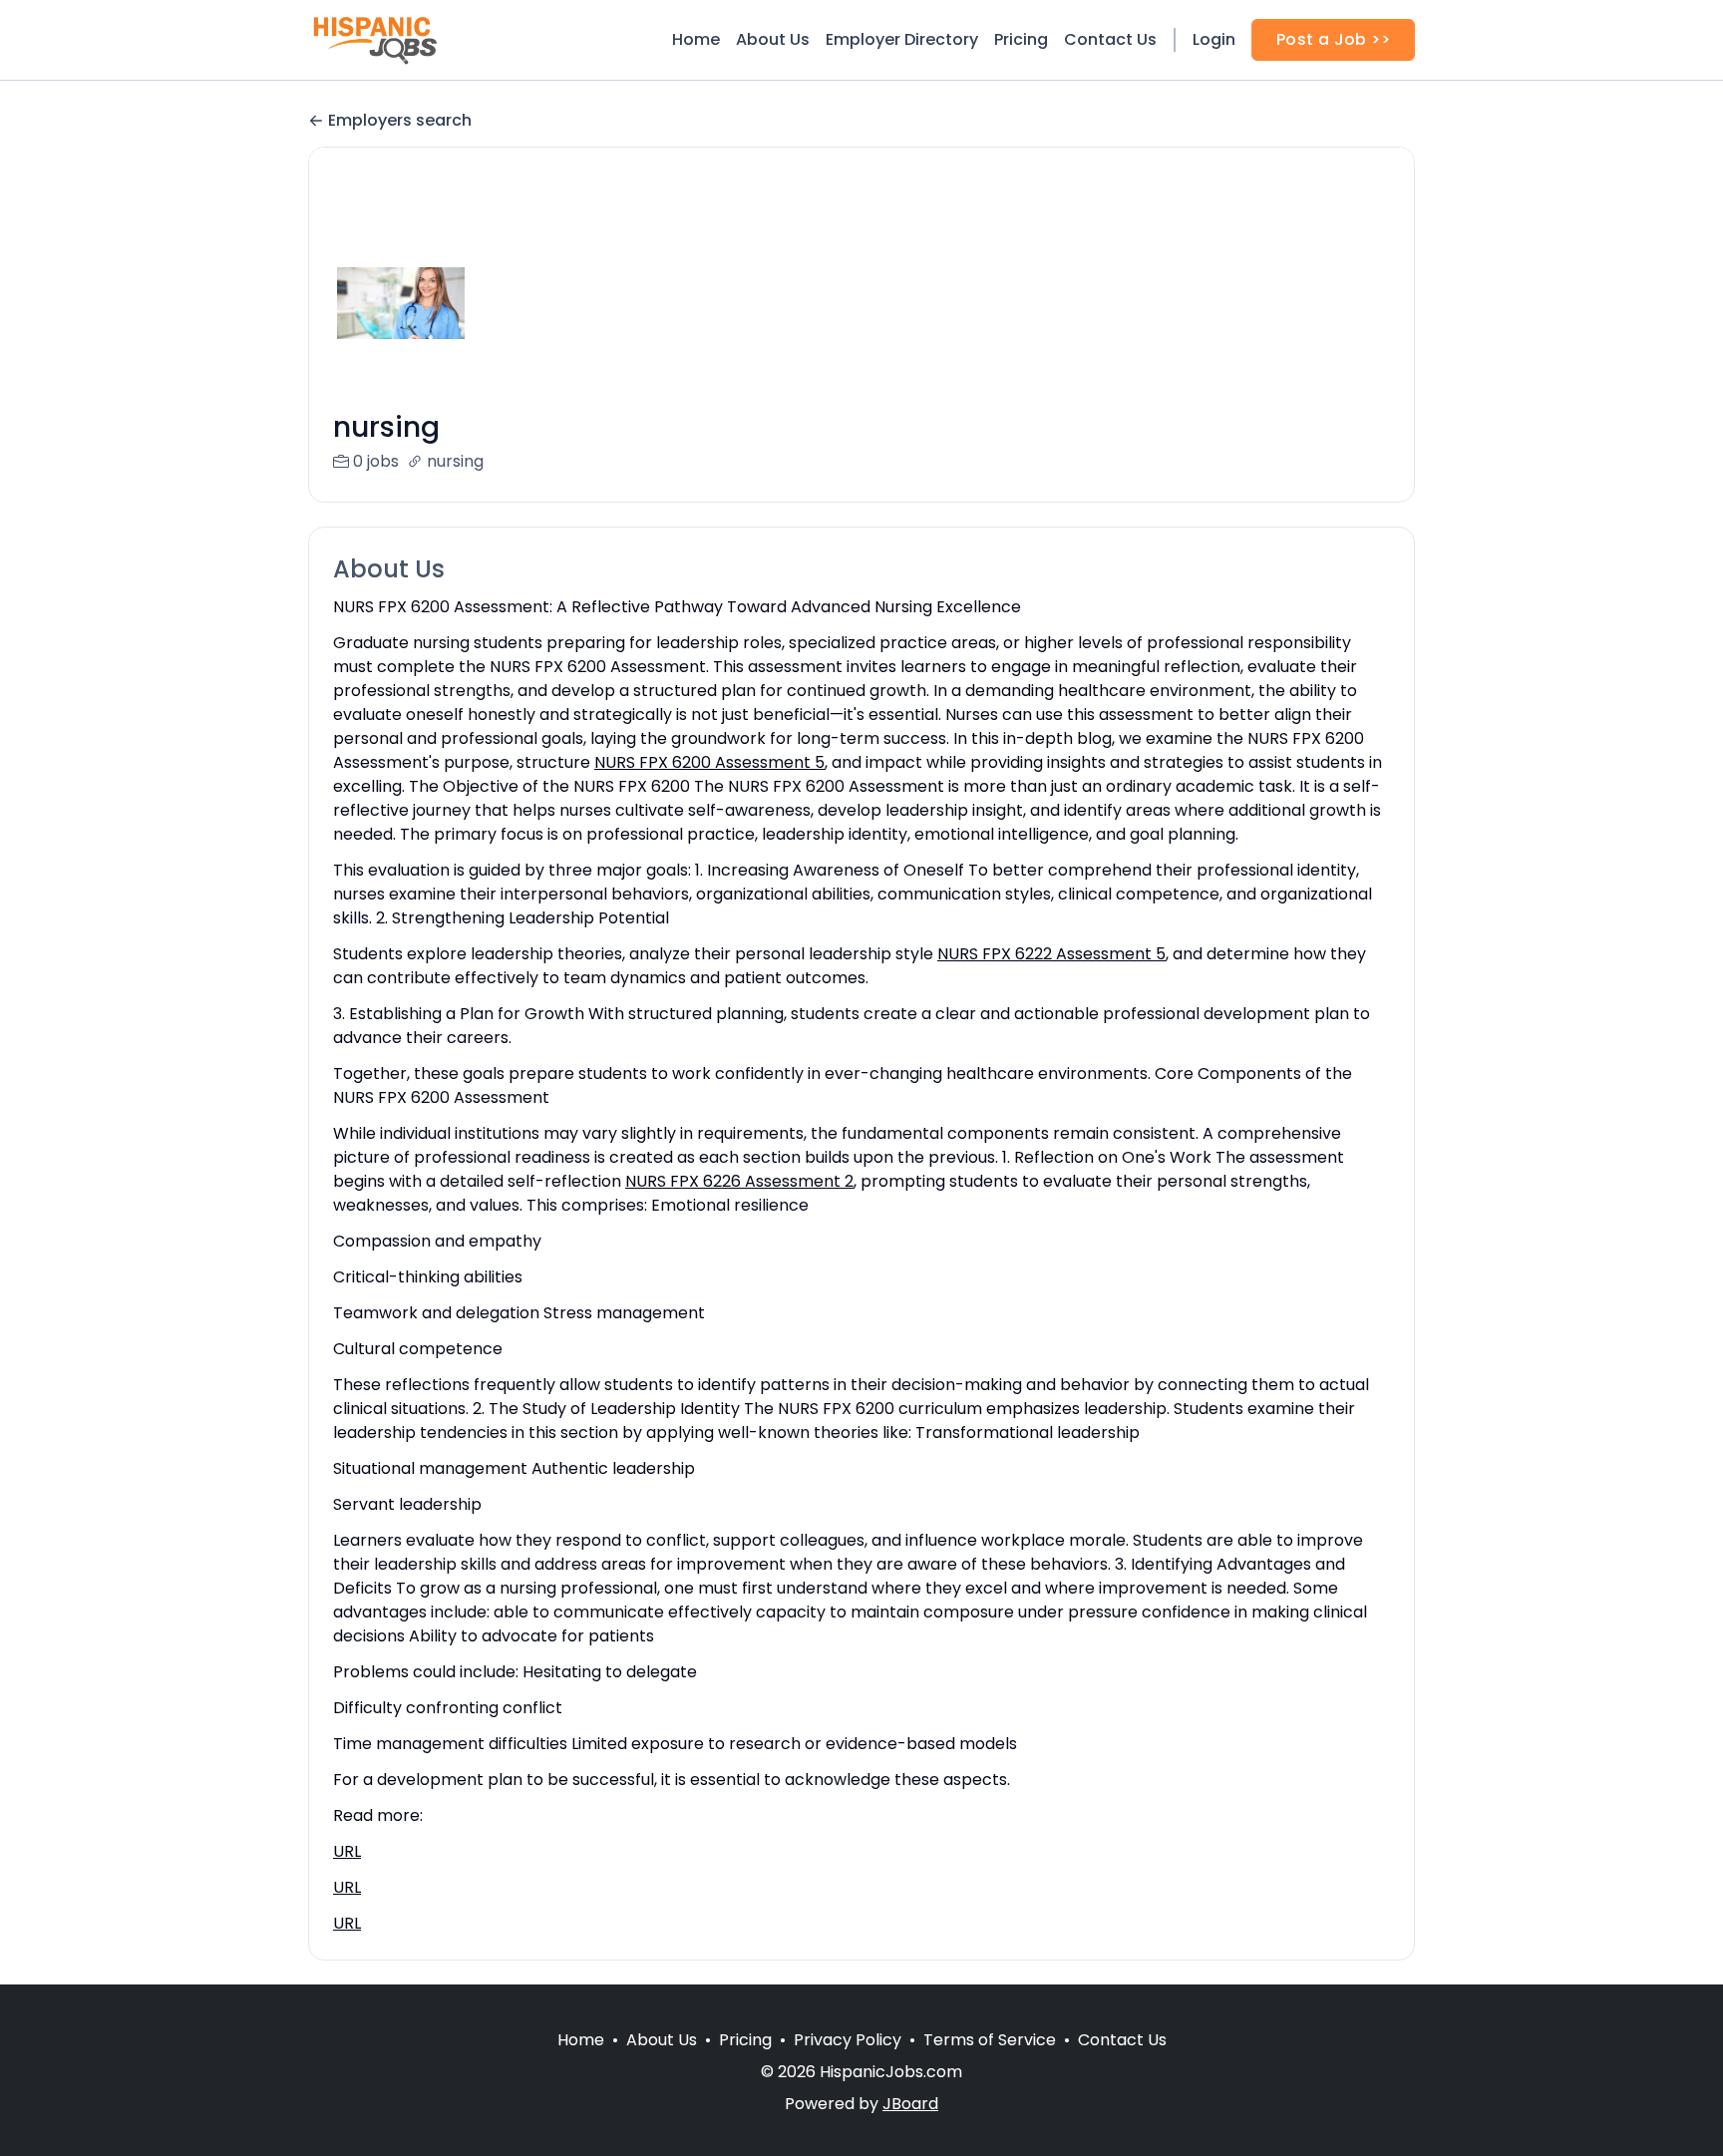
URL (347, 1851)
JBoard (910, 2104)
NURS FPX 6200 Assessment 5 (709, 762)
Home (696, 39)
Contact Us (1110, 39)
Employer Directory (902, 39)
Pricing (1021, 39)
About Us (773, 39)
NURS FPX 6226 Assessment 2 (739, 1181)
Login (1214, 39)
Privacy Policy (848, 2040)
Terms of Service (990, 2040)
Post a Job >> (1333, 39)
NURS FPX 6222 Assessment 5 (1051, 954)
